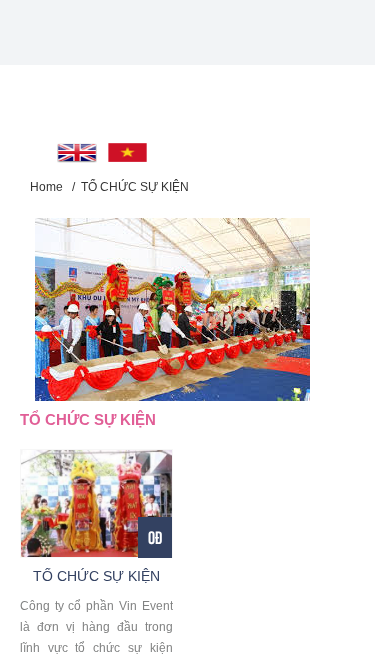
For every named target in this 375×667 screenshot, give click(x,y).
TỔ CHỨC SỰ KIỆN (135, 187)
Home (46, 187)
